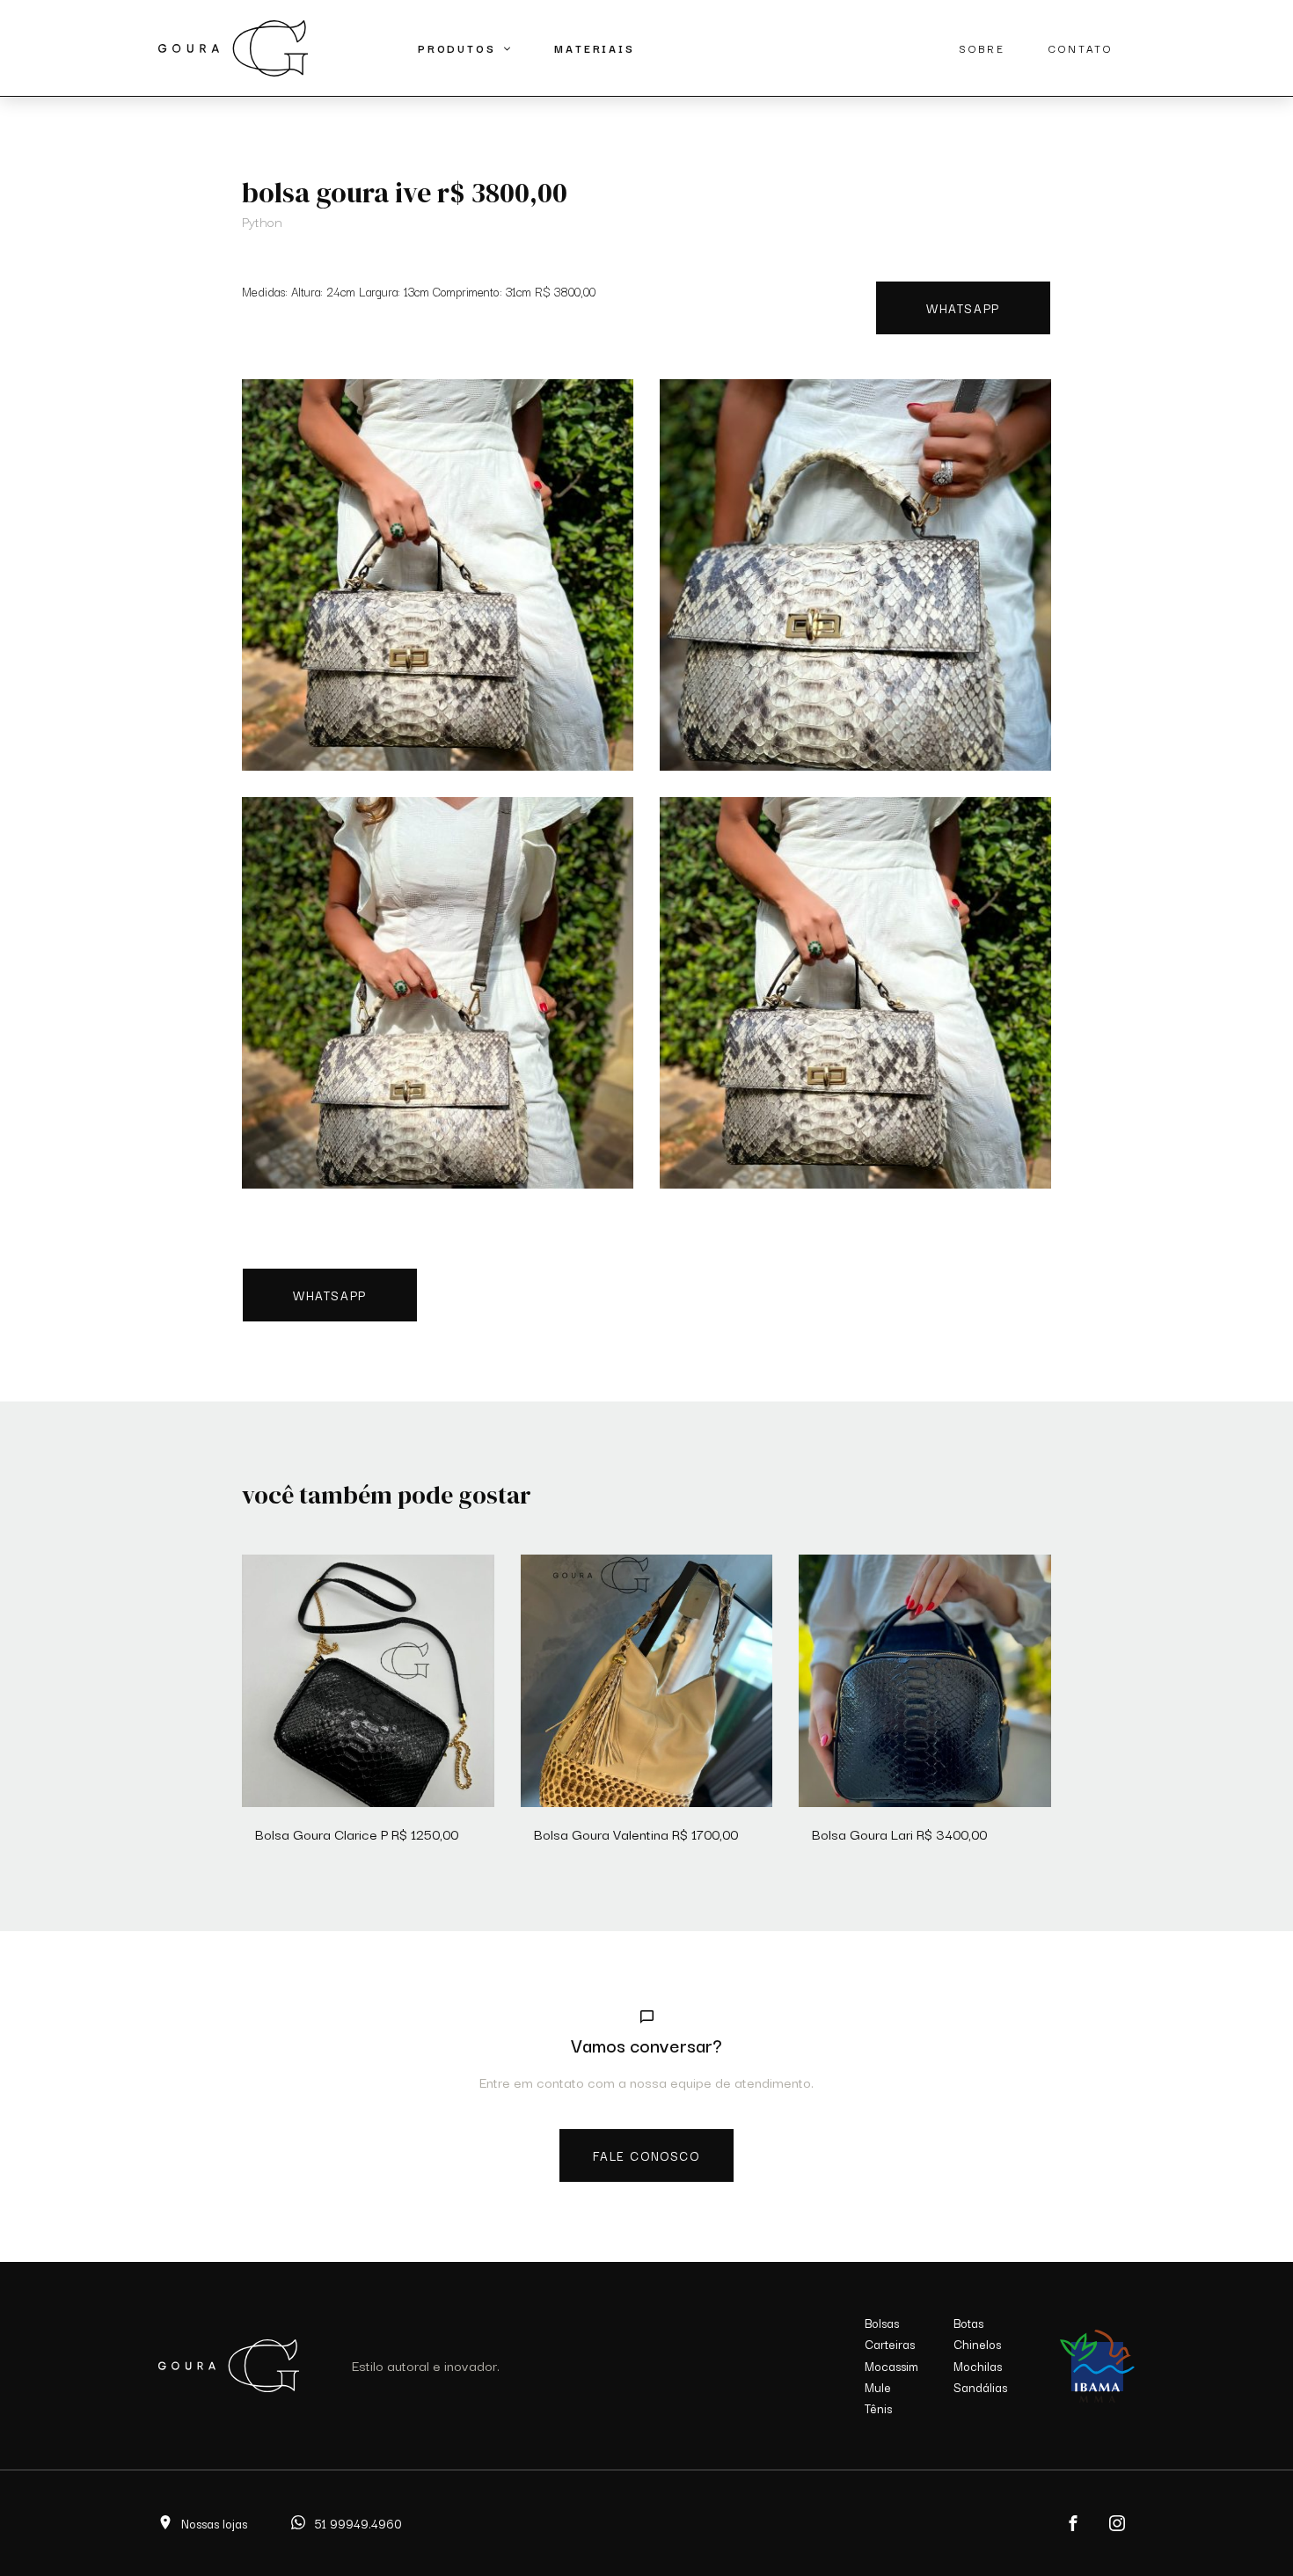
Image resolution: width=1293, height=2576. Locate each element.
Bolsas (882, 2323)
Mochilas (978, 2366)
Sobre (982, 48)
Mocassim (891, 2366)
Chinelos (977, 2344)
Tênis (878, 2408)
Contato (1081, 48)
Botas (968, 2323)
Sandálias (980, 2387)
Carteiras (890, 2344)
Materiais (594, 48)
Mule (878, 2387)
